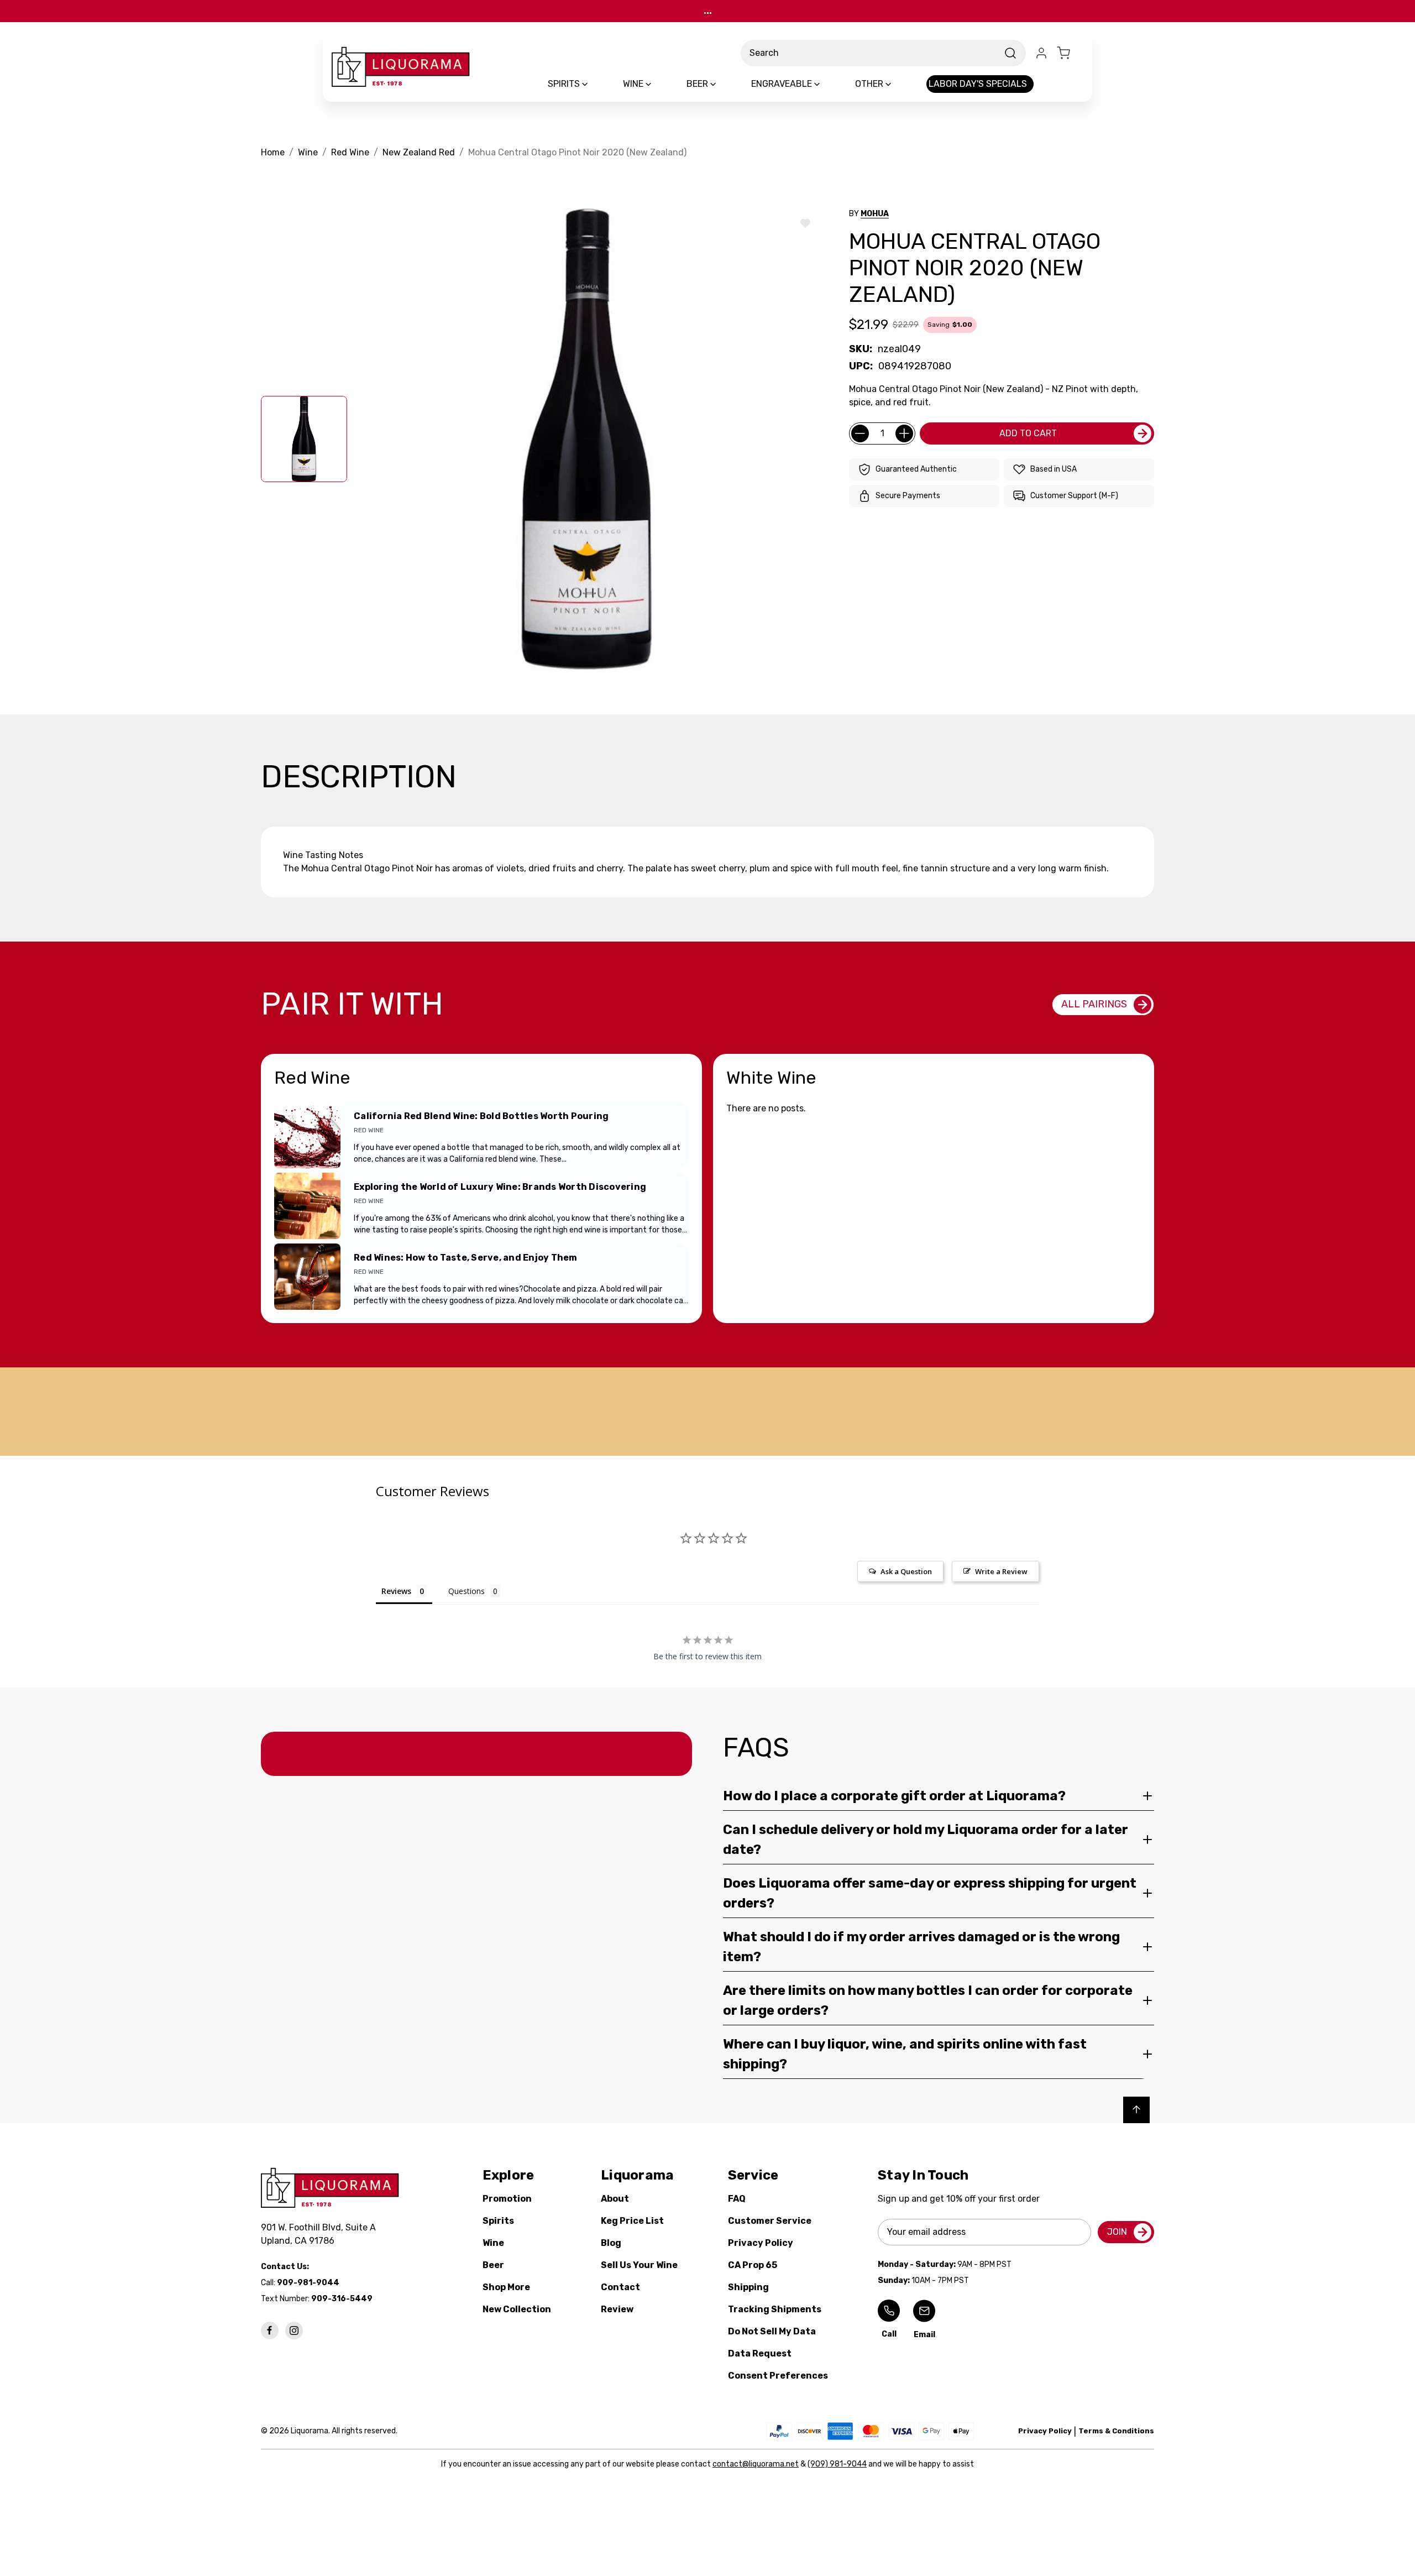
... (708, 11)
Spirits (498, 2221)
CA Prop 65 (753, 2265)
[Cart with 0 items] (1070, 53)
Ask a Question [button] (906, 1571)
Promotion (507, 2199)
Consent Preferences (778, 2376)
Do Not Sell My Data (772, 2331)
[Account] (1041, 53)
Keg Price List (632, 2221)
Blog (611, 2243)
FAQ (737, 2199)
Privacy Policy (761, 2243)
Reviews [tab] (396, 1591)
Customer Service (770, 2221)
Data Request (760, 2353)
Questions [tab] (467, 1591)
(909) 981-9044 (837, 2464)
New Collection (517, 2309)
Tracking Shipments (775, 2309)
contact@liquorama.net (756, 2464)
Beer (493, 2265)
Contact (620, 2287)
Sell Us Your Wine (639, 2265)
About (615, 2199)
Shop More (506, 2287)
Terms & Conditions (1116, 2431)
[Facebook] (270, 2331)
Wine (493, 2243)
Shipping (748, 2287)
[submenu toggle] (594, 84)
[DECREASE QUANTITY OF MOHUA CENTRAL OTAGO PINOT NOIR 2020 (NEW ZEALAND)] (860, 433)
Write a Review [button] (1001, 1571)
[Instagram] (294, 2331)
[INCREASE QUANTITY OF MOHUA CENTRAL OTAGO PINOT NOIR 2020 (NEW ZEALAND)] (904, 433)
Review (617, 2309)
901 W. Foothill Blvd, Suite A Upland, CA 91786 (321, 2234)
